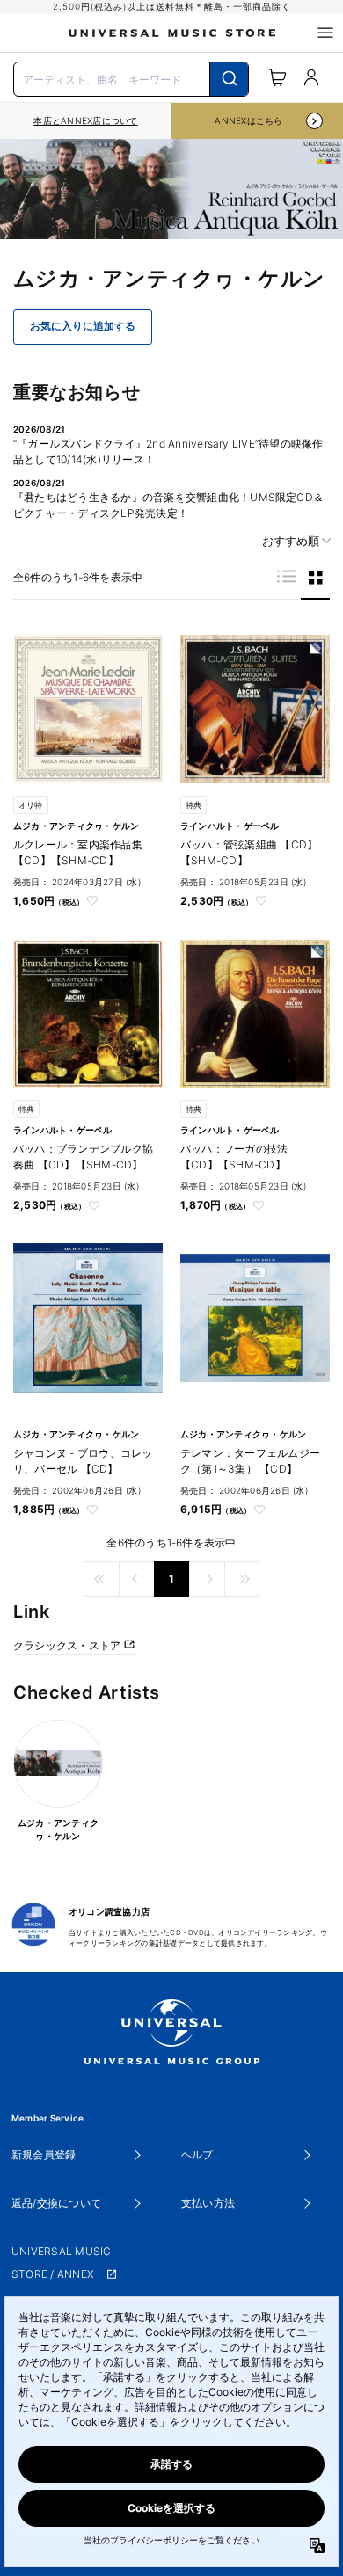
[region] (86, 121)
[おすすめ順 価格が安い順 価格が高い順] (290, 541)
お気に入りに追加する (83, 326)
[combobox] (131, 77)
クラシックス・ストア (69, 1645)
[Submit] (229, 79)
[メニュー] (325, 33)
